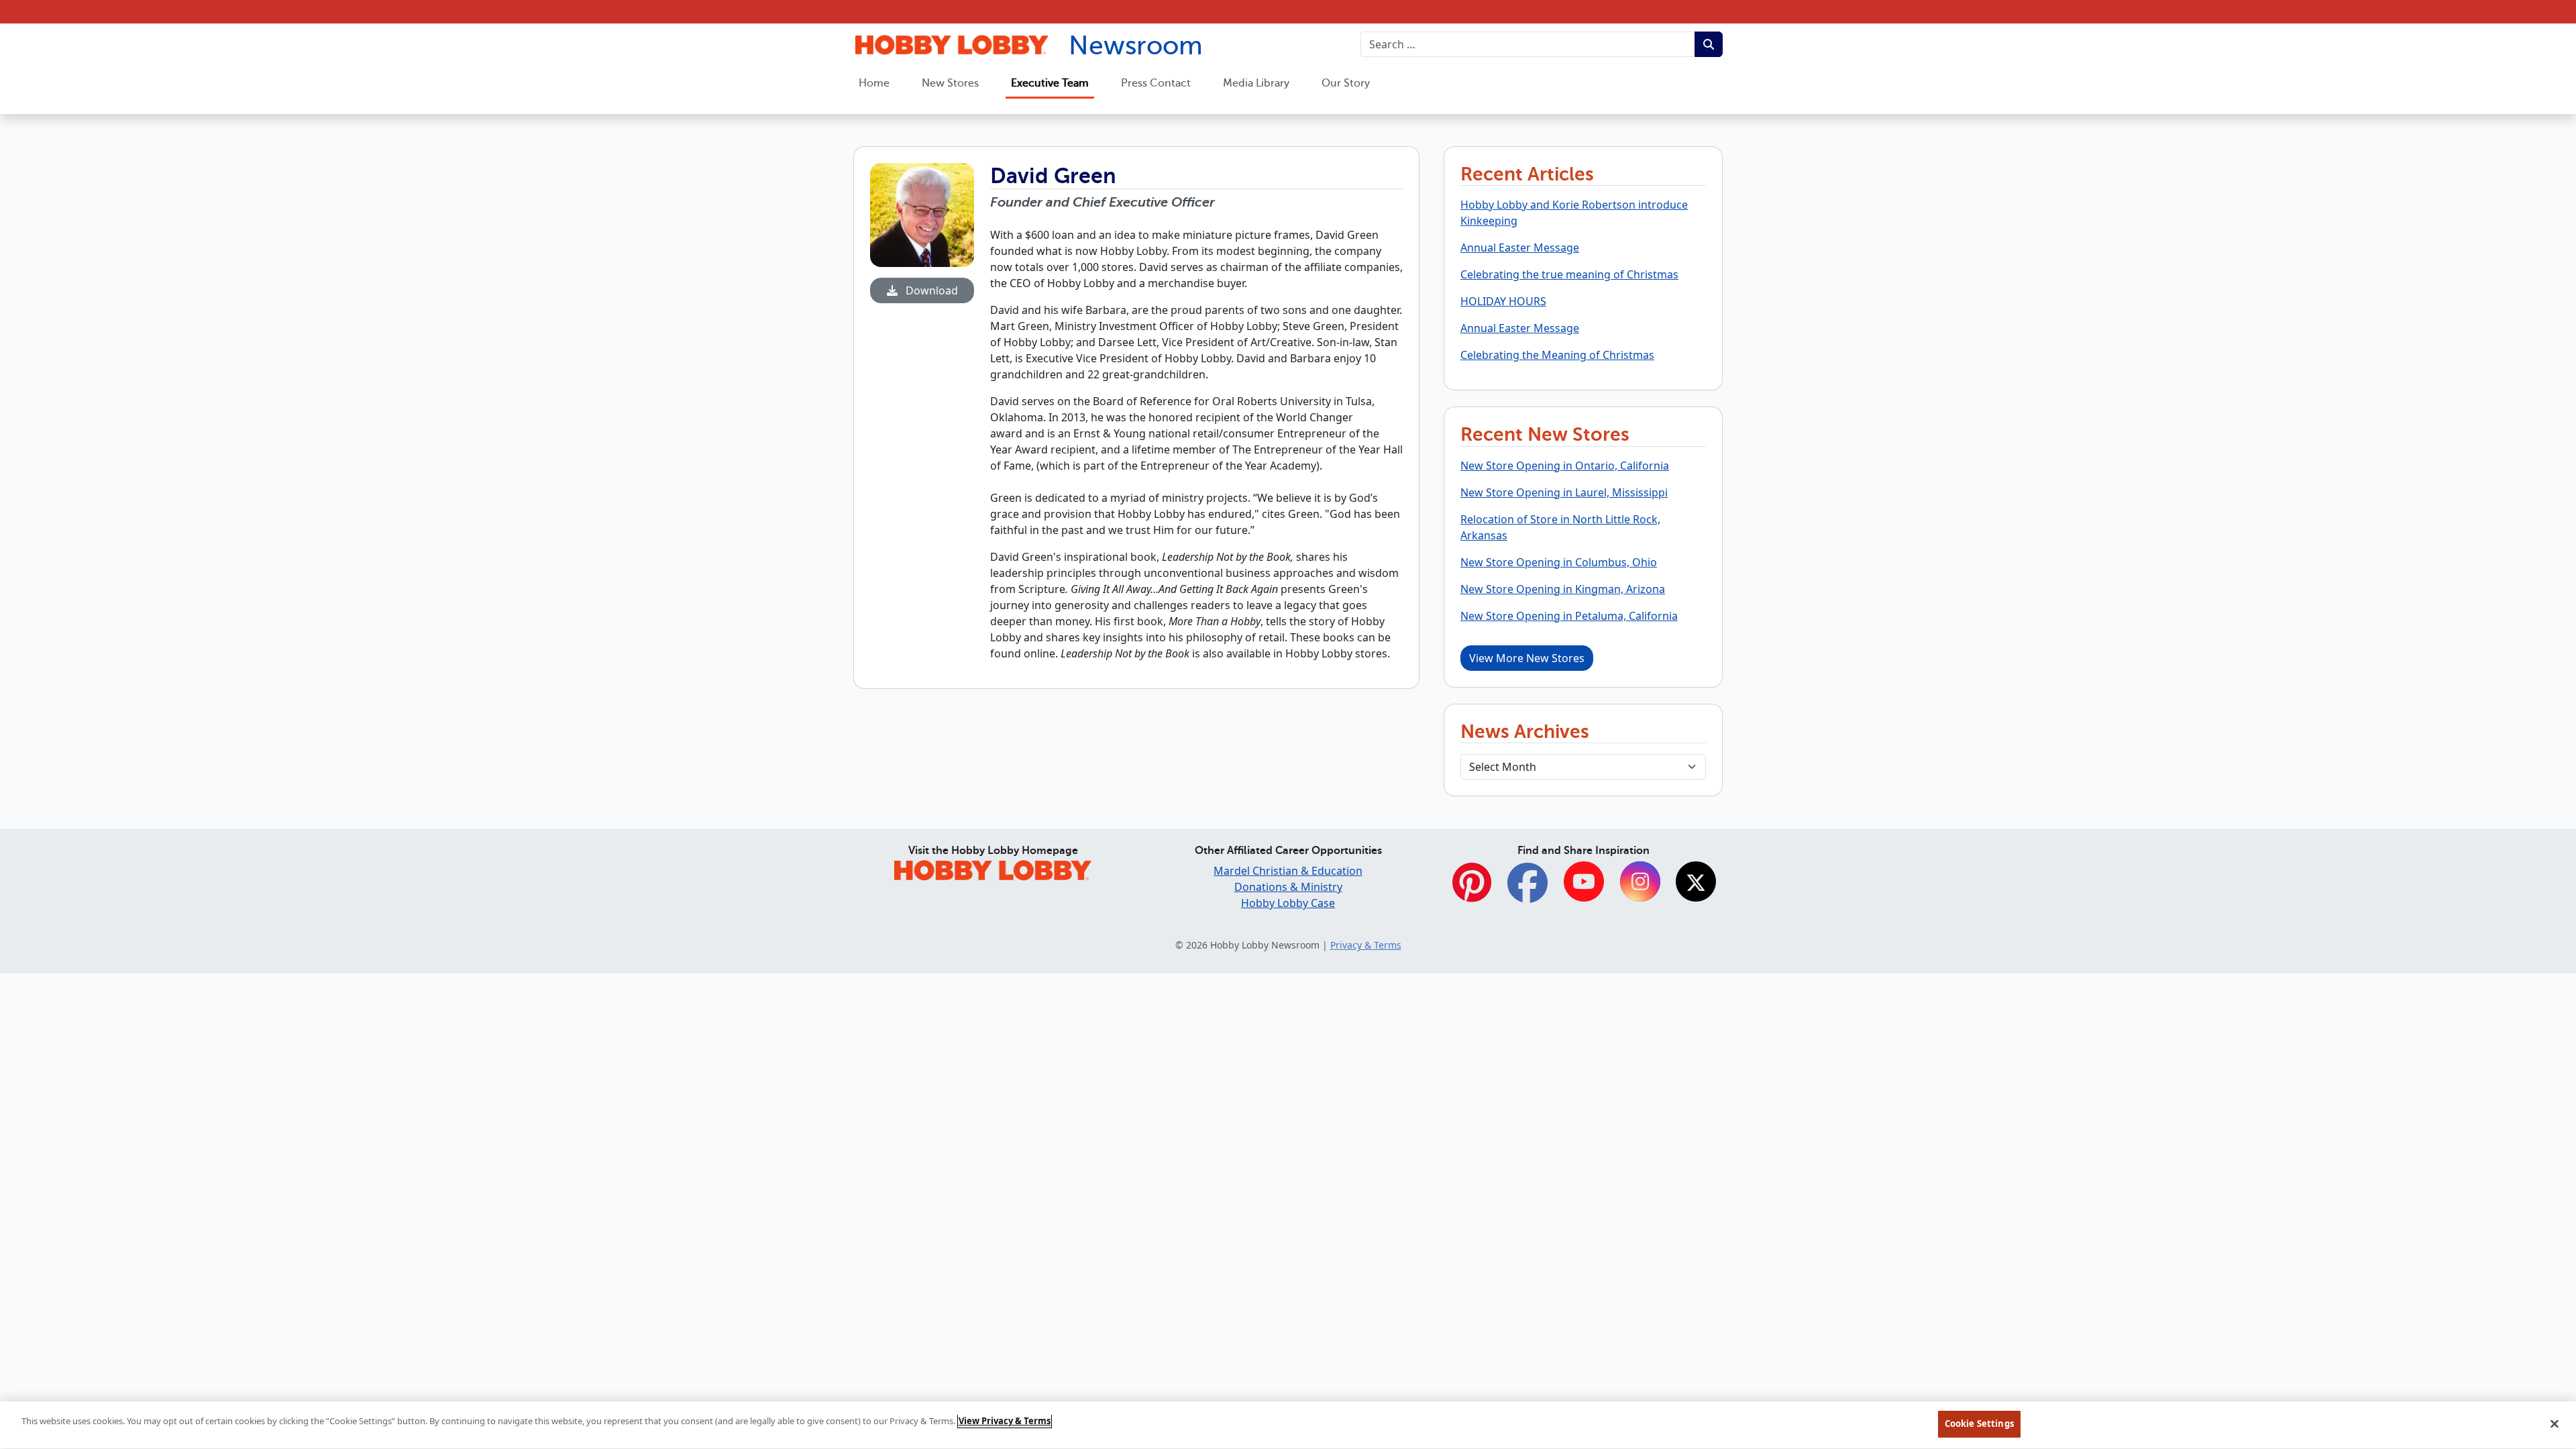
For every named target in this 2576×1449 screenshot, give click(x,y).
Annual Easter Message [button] (1520, 248)
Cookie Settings (1979, 1424)
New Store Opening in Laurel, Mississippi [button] (1564, 492)
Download (930, 290)
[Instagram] (1640, 883)
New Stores (950, 83)
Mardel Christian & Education (1288, 871)
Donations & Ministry (1288, 887)
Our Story (1346, 83)
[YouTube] (1584, 883)
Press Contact (1156, 83)
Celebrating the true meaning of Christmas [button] (1569, 274)
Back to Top (2533, 1338)
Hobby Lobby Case (1288, 903)
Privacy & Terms (1366, 945)
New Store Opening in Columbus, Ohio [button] (1559, 562)
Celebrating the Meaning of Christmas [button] (1557, 355)
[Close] (2555, 1424)
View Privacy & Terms (1005, 1421)
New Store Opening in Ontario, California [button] (1565, 466)
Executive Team (1050, 83)
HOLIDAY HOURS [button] (1503, 301)
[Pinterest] (1472, 890)
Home (874, 83)
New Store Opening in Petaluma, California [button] (1569, 616)
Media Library (1256, 83)
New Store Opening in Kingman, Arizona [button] (1563, 589)
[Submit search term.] (1709, 44)
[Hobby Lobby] (993, 868)
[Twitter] (1696, 883)
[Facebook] (1527, 890)
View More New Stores (1527, 658)
